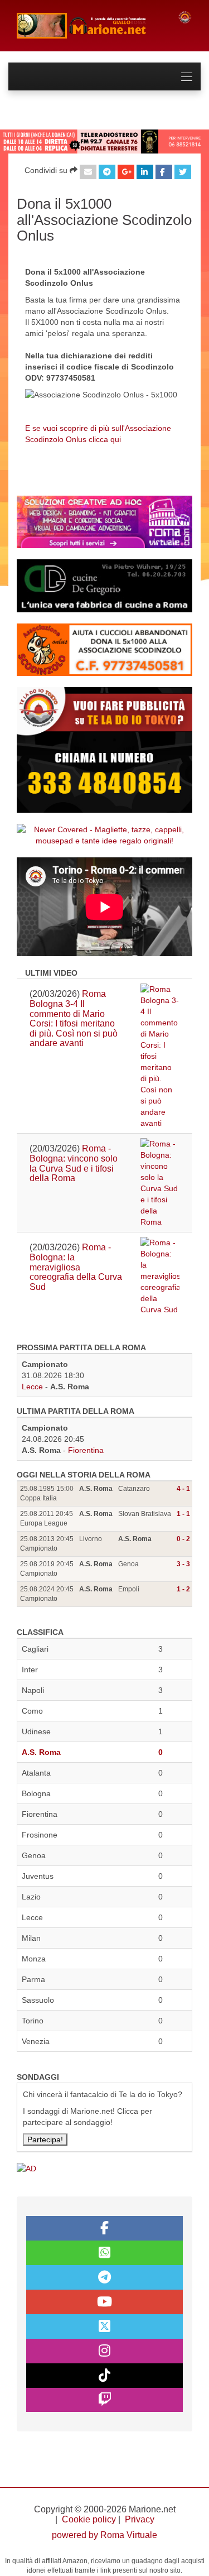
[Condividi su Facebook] (164, 172)
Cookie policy (89, 2519)
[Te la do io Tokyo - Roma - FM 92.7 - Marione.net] (89, 26)
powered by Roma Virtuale (104, 2535)
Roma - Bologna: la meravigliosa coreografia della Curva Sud (76, 1267)
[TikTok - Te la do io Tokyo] (104, 2376)
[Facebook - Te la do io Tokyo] (104, 2228)
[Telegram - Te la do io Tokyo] (104, 2277)
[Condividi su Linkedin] (145, 172)
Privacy (140, 2519)
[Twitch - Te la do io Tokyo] (104, 2400)
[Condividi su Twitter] (183, 172)
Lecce (32, 1387)
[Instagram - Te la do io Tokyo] (104, 2351)
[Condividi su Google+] (126, 172)
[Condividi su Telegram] (107, 172)
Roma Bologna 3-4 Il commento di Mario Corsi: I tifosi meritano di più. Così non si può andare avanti (74, 1018)
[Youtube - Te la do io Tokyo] (104, 2302)
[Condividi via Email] (88, 172)
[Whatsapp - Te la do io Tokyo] (104, 2253)
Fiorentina (86, 1450)
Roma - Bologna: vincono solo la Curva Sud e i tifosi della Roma (74, 1163)
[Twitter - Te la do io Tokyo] (104, 2326)
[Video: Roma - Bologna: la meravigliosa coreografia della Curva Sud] (160, 1276)
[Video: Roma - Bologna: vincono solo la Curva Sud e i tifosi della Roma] (160, 1183)
